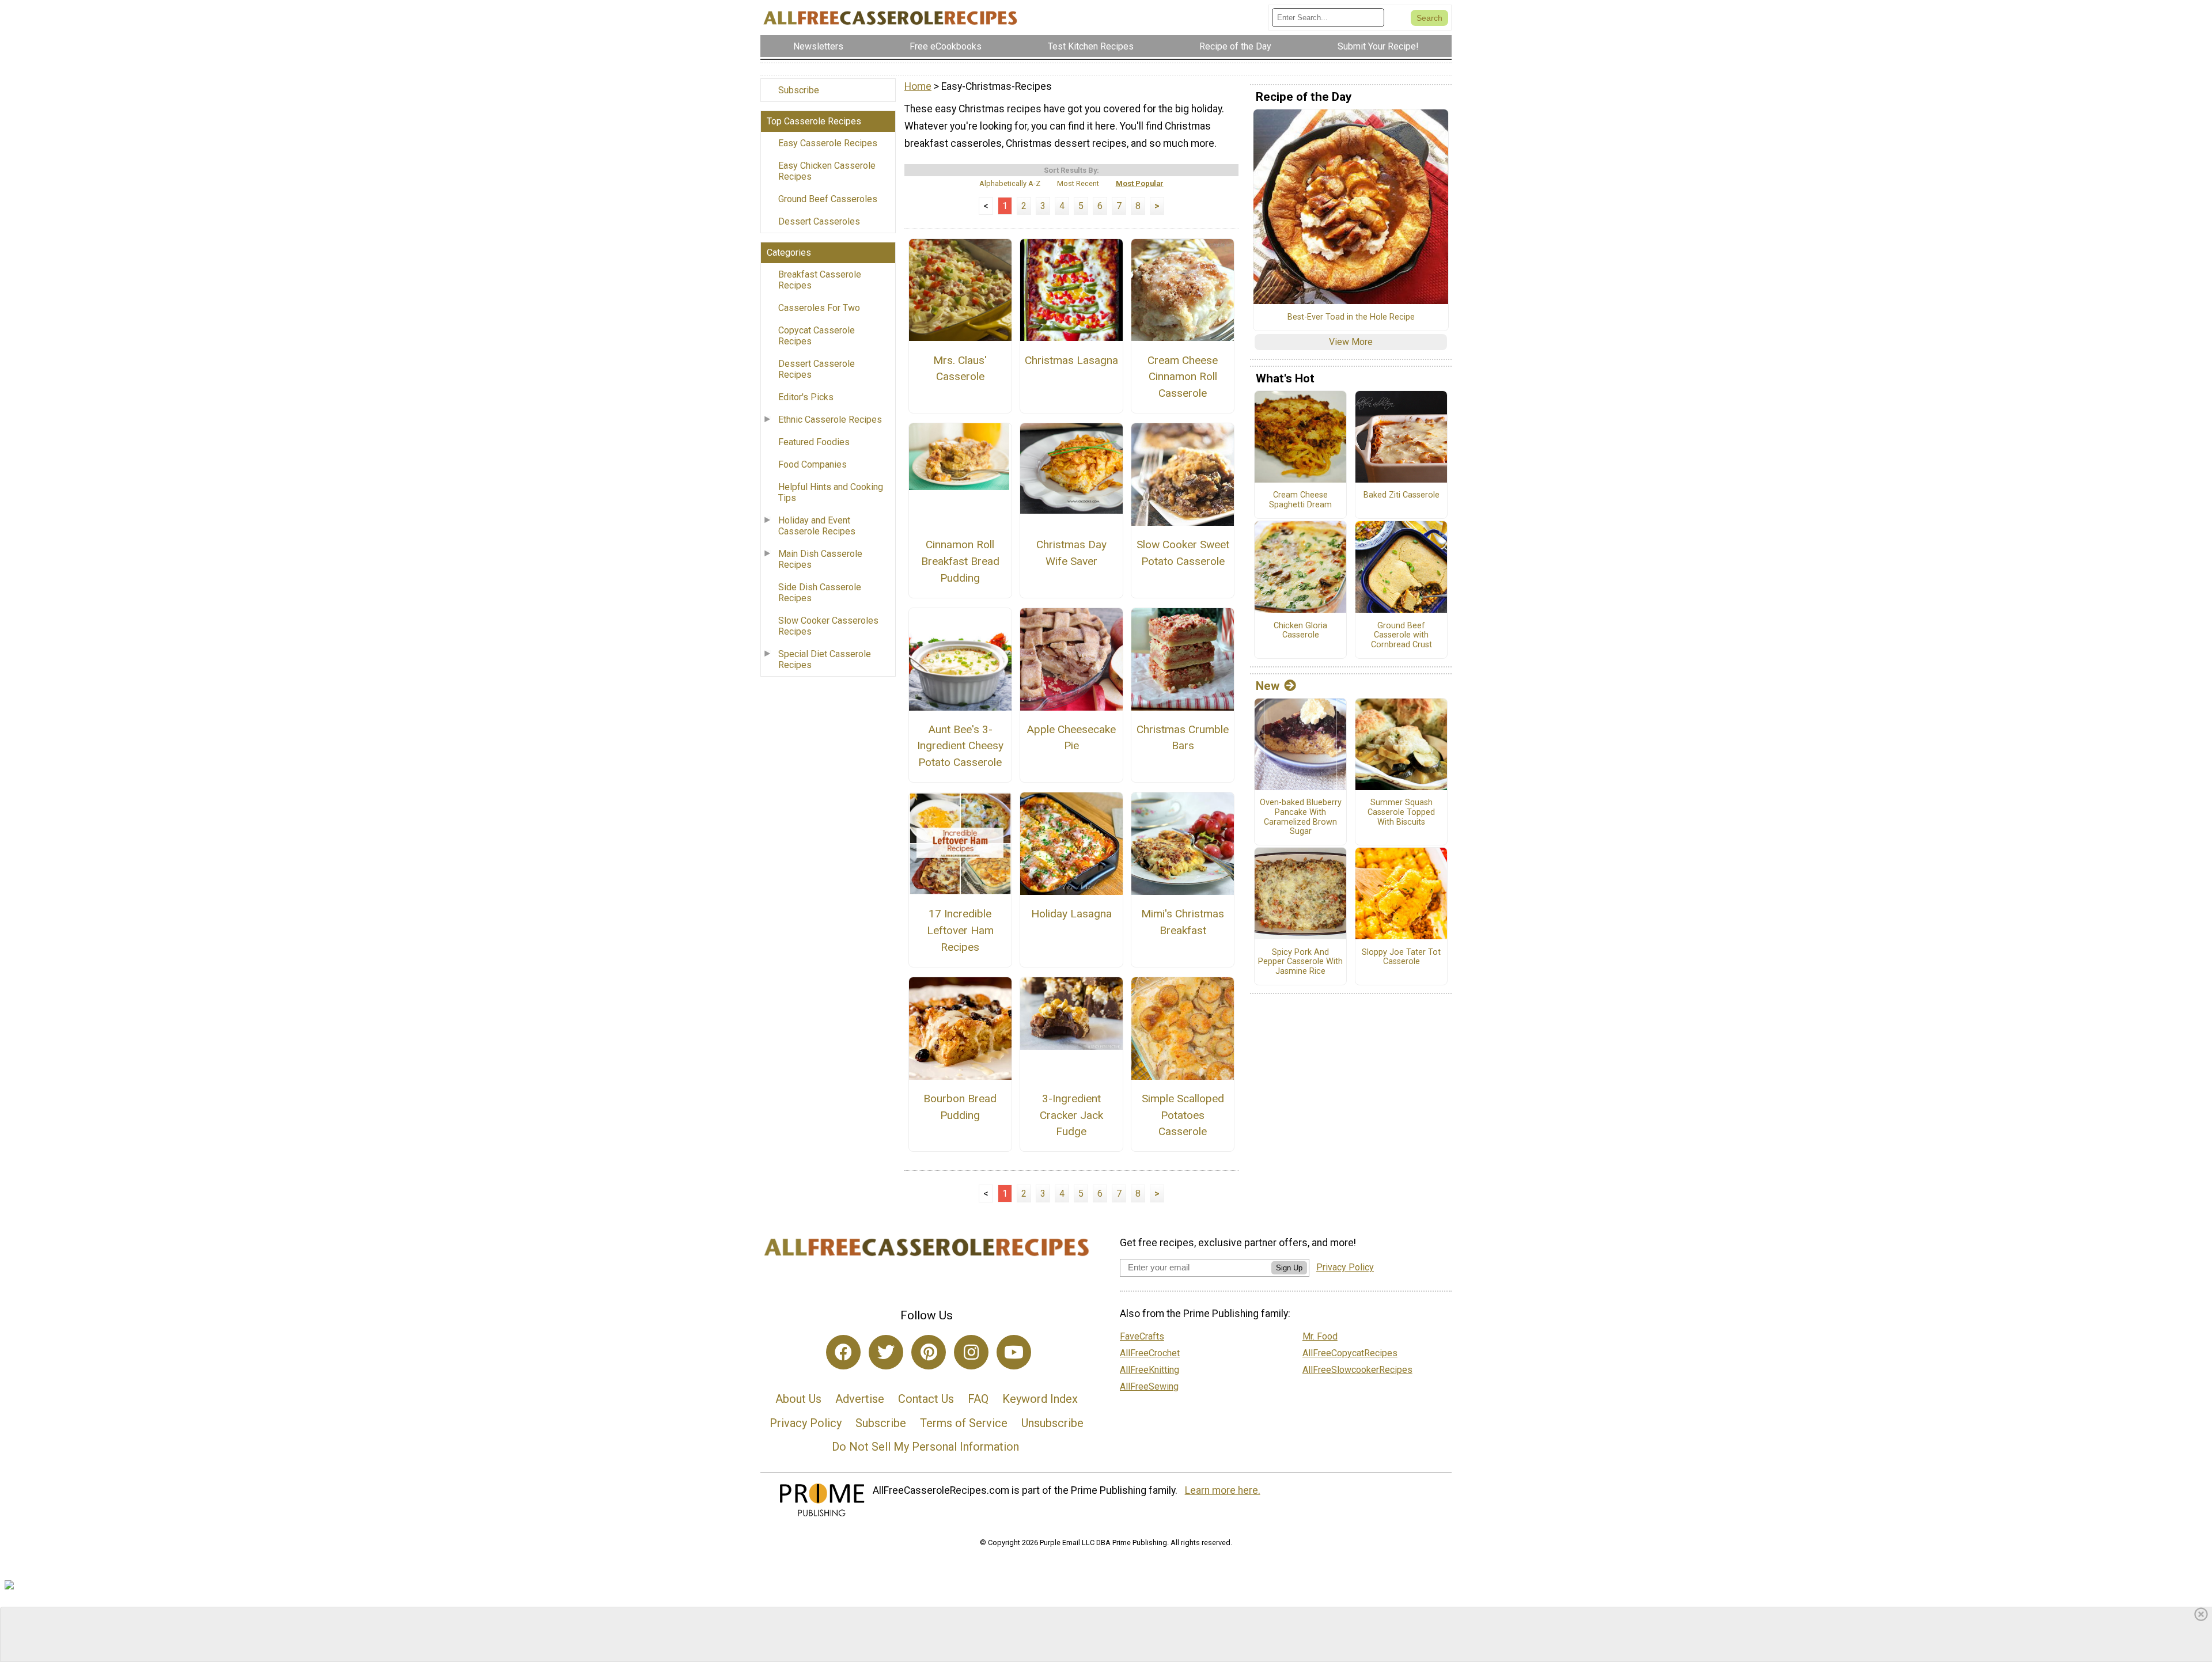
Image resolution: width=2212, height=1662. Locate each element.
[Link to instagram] (971, 1352)
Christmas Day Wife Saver (1071, 553)
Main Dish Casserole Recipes (820, 559)
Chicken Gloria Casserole (1300, 631)
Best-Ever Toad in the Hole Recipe (1351, 317)
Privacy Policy (806, 1423)
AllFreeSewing (1149, 1386)
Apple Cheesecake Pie (1071, 738)
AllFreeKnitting (1149, 1370)
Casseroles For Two (819, 308)
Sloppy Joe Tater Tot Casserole (1401, 957)
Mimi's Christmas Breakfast (1183, 922)
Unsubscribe (1052, 1423)
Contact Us (926, 1399)
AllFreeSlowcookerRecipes (1357, 1370)
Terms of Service (964, 1423)
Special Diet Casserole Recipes (825, 659)
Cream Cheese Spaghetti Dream (1300, 500)
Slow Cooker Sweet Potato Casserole (1183, 553)
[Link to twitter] (886, 1352)
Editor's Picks (806, 397)
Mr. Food (1320, 1336)
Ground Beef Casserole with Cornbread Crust (1402, 635)
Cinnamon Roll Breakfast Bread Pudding (960, 561)
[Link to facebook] (843, 1352)
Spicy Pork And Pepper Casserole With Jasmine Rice (1300, 962)
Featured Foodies (814, 442)
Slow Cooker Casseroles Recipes (828, 626)
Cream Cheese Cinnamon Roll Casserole (1183, 377)
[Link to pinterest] (929, 1352)
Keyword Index (1040, 1399)
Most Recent (1078, 183)
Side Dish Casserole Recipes (820, 593)
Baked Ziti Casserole (1402, 495)
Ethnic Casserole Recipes (830, 420)
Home (918, 86)
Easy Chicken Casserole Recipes (827, 171)
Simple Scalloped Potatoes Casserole (1183, 1115)
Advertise (860, 1399)
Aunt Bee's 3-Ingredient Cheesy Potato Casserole (960, 746)
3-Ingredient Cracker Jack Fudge (1071, 1115)
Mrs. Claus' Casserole (960, 369)
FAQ (978, 1399)
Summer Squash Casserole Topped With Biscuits (1401, 812)
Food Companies (813, 464)
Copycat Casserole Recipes (817, 336)
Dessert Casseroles (819, 221)
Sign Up (1289, 1268)
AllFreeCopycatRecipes (1350, 1353)
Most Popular (1140, 183)
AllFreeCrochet (1150, 1353)
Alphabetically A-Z (1010, 183)
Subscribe (799, 90)
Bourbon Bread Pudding (960, 1107)
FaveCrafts (1142, 1336)
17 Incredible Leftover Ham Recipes (960, 930)
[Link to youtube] (1014, 1352)
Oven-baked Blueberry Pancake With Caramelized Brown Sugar (1301, 817)
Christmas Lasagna (1071, 360)
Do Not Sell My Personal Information (925, 1447)
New (1268, 686)
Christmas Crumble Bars (1183, 738)
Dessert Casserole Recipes (817, 369)
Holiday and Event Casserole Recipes (817, 526)
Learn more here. (1223, 1490)
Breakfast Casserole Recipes (820, 280)
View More (1351, 342)
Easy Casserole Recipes (828, 143)
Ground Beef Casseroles (828, 199)
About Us (798, 1399)
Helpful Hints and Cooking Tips (831, 492)
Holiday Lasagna (1071, 914)
